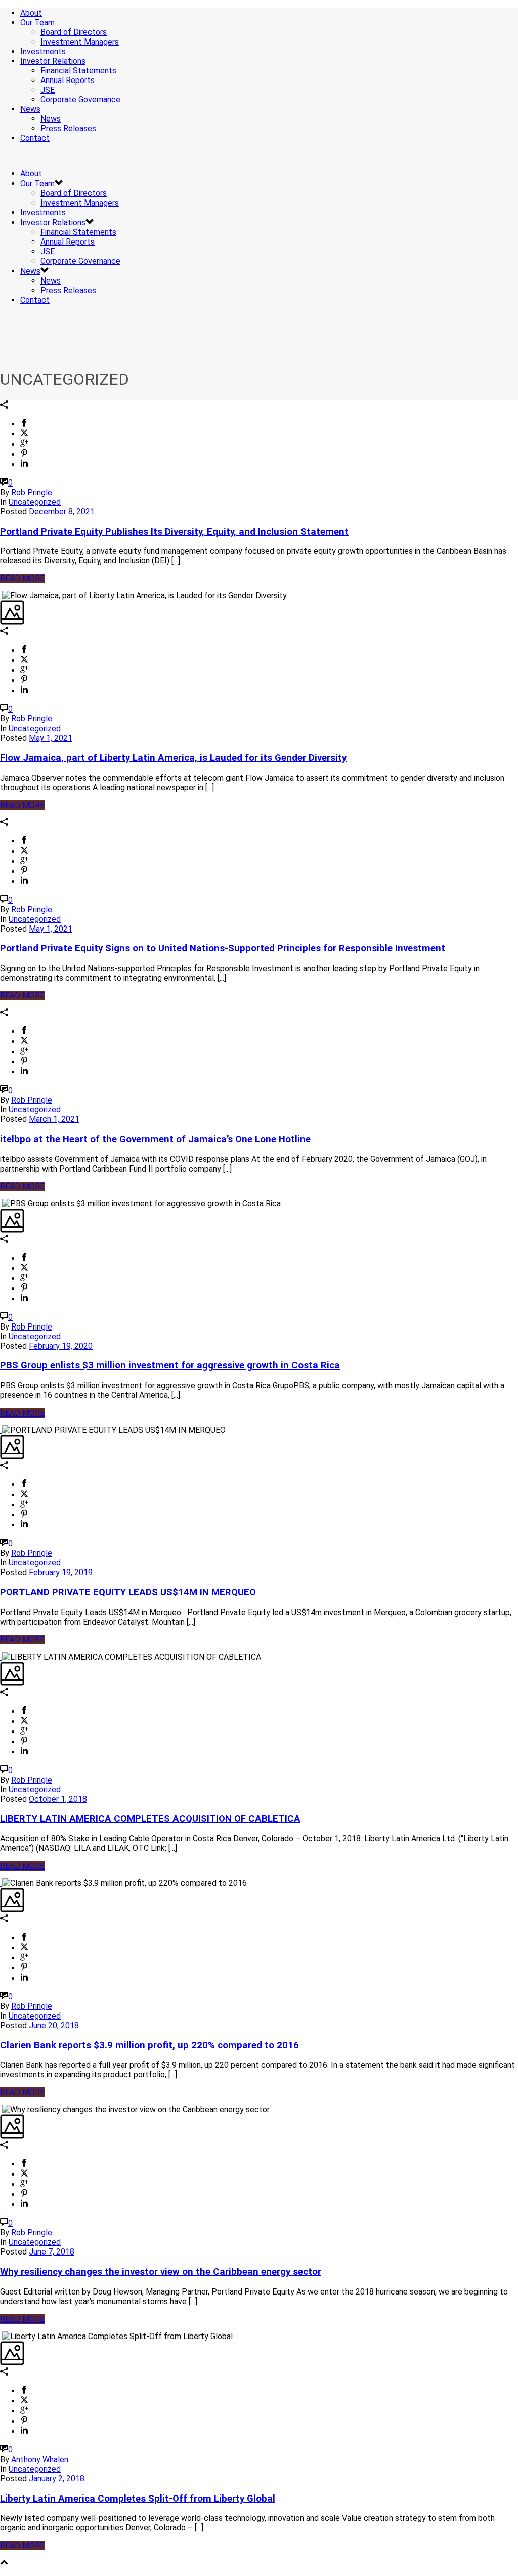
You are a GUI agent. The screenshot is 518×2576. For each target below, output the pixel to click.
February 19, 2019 (61, 1572)
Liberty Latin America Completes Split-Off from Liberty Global (138, 2499)
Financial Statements (78, 71)
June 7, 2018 (52, 2252)
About (31, 13)
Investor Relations (53, 61)
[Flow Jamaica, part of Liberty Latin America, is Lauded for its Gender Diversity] (1, 596)
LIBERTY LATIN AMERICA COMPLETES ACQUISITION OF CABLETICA (150, 1819)
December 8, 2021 (62, 512)
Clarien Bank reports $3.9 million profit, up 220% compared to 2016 (149, 2045)
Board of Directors (74, 32)
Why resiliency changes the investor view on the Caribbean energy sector (161, 2272)
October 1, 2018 (58, 1799)
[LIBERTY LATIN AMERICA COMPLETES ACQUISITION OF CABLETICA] (1, 1657)
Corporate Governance (80, 99)
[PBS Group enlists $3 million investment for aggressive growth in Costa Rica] (1, 1204)
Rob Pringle (32, 492)
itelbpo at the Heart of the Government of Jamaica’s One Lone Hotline (155, 1139)
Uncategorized (35, 502)
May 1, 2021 (51, 738)
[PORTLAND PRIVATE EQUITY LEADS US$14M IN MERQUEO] (1, 1430)
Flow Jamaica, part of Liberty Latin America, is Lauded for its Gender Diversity (173, 758)
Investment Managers (80, 42)
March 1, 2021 (54, 1119)
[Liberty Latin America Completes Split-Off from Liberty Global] (1, 2336)
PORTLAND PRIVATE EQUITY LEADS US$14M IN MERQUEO (128, 1592)
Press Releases (68, 128)
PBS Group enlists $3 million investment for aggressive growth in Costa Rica (170, 1365)
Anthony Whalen (40, 2459)
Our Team (37, 23)
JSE (48, 90)
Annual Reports (68, 80)
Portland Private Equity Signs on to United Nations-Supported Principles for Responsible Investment (223, 948)
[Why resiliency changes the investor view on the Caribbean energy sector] (1, 2109)
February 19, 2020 (61, 1346)
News (30, 109)
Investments (43, 51)
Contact (35, 138)
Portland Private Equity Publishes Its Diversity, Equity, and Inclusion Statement (174, 532)
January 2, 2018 (57, 2479)
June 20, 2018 (54, 2025)
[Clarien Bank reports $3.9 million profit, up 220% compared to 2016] (1, 1883)
